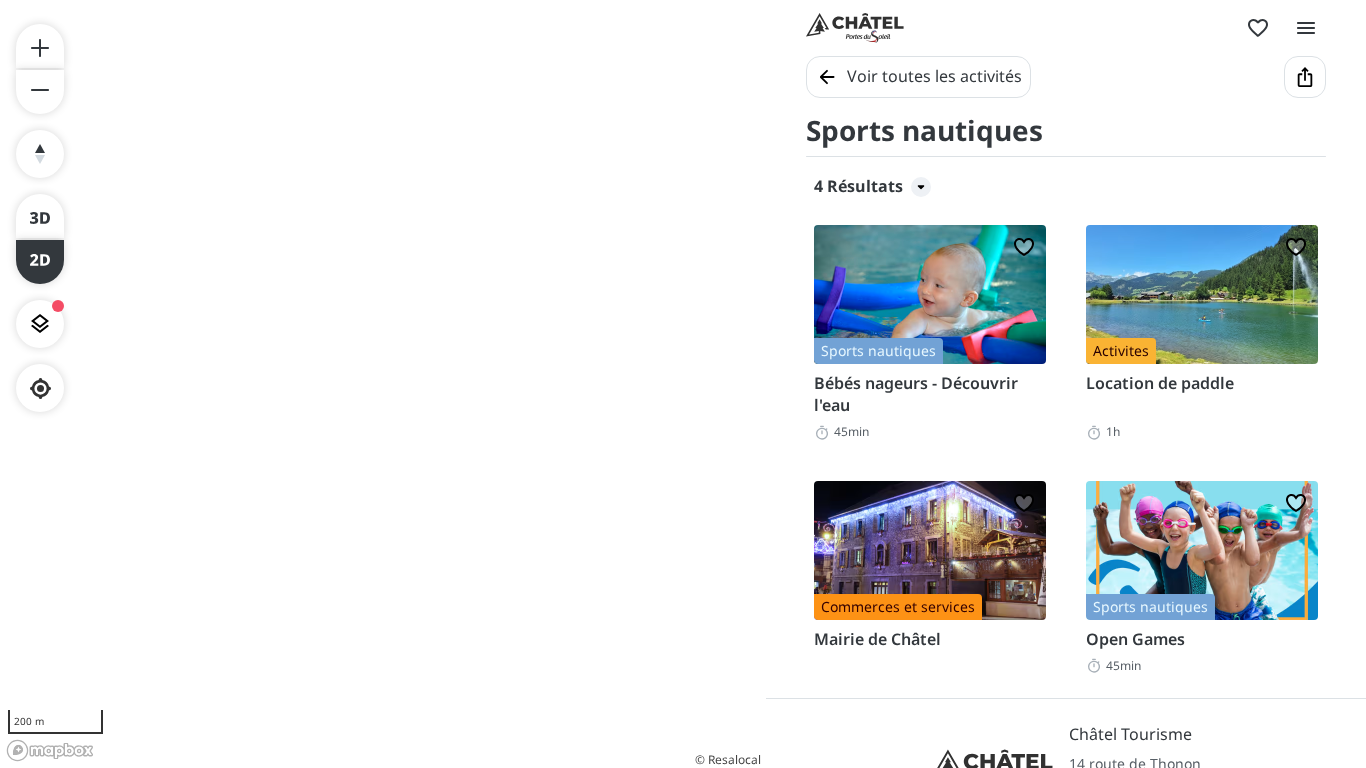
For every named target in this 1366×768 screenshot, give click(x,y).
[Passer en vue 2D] (40, 262)
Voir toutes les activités (934, 76)
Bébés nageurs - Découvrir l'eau (916, 394)
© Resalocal (728, 759)
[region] (383, 384)
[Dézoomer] (40, 92)
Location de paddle (1160, 383)
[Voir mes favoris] (1258, 28)
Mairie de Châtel (877, 639)
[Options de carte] (40, 324)
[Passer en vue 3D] (40, 216)
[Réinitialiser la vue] (40, 154)
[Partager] (1305, 77)
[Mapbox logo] (50, 750)
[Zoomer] (40, 46)
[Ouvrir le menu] (1306, 28)
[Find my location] (40, 388)
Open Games (1135, 639)
